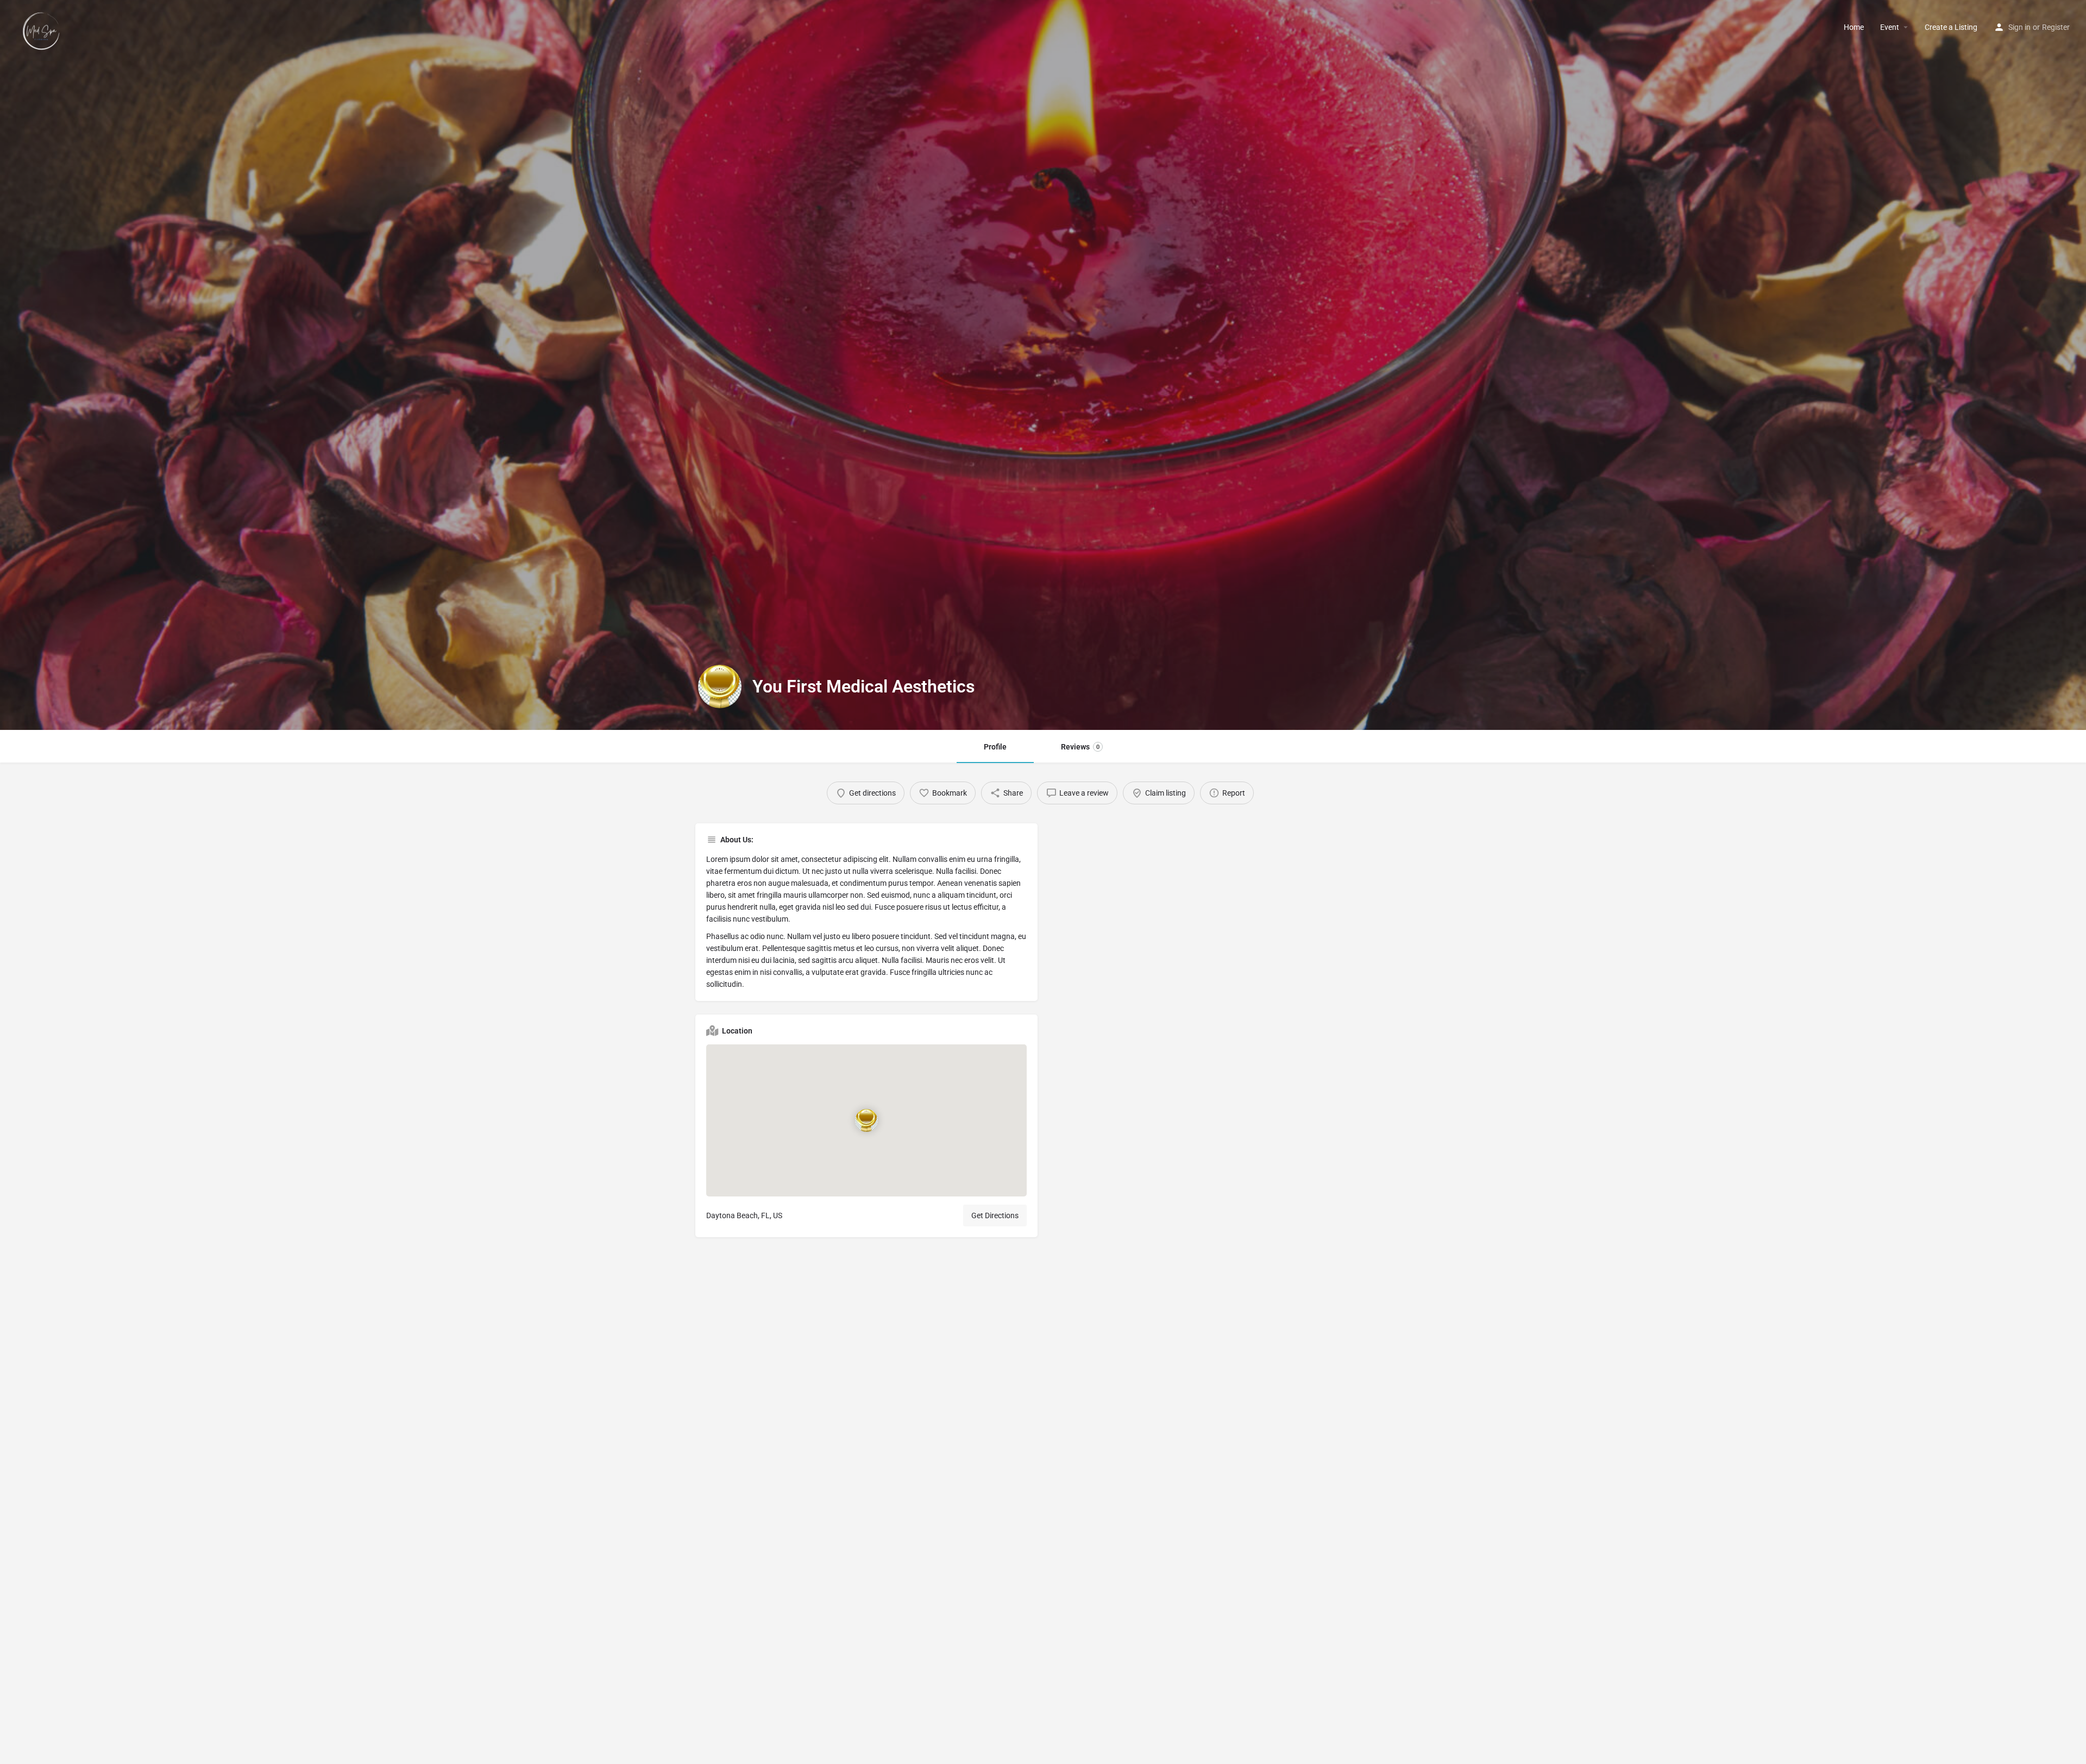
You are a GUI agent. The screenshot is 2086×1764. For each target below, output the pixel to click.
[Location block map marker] (866, 1120)
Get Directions (995, 1215)
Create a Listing (1951, 27)
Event (1890, 27)
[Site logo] (43, 27)
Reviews (1080, 747)
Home (1854, 27)
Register (2056, 27)
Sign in (2019, 27)
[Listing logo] (720, 686)
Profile (995, 747)
